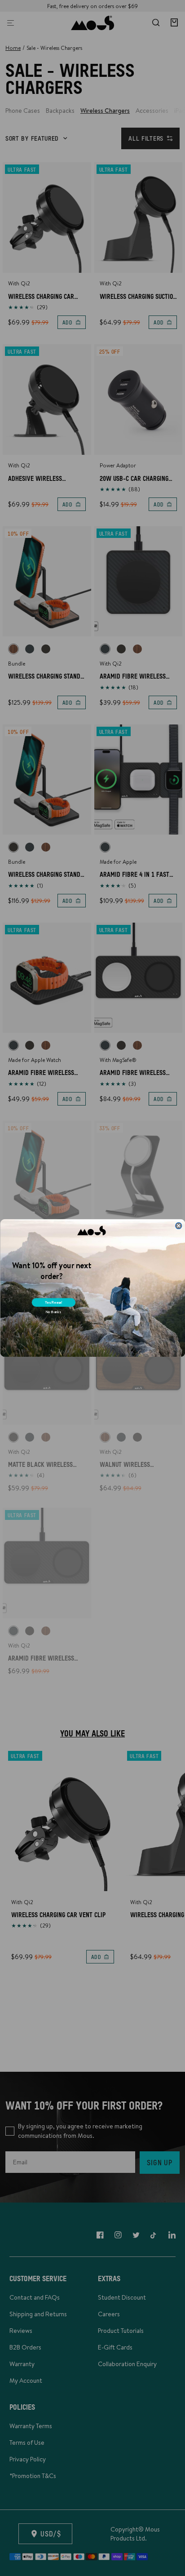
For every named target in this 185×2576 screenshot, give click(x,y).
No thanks (53, 1312)
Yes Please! (54, 1302)
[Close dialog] (178, 1226)
